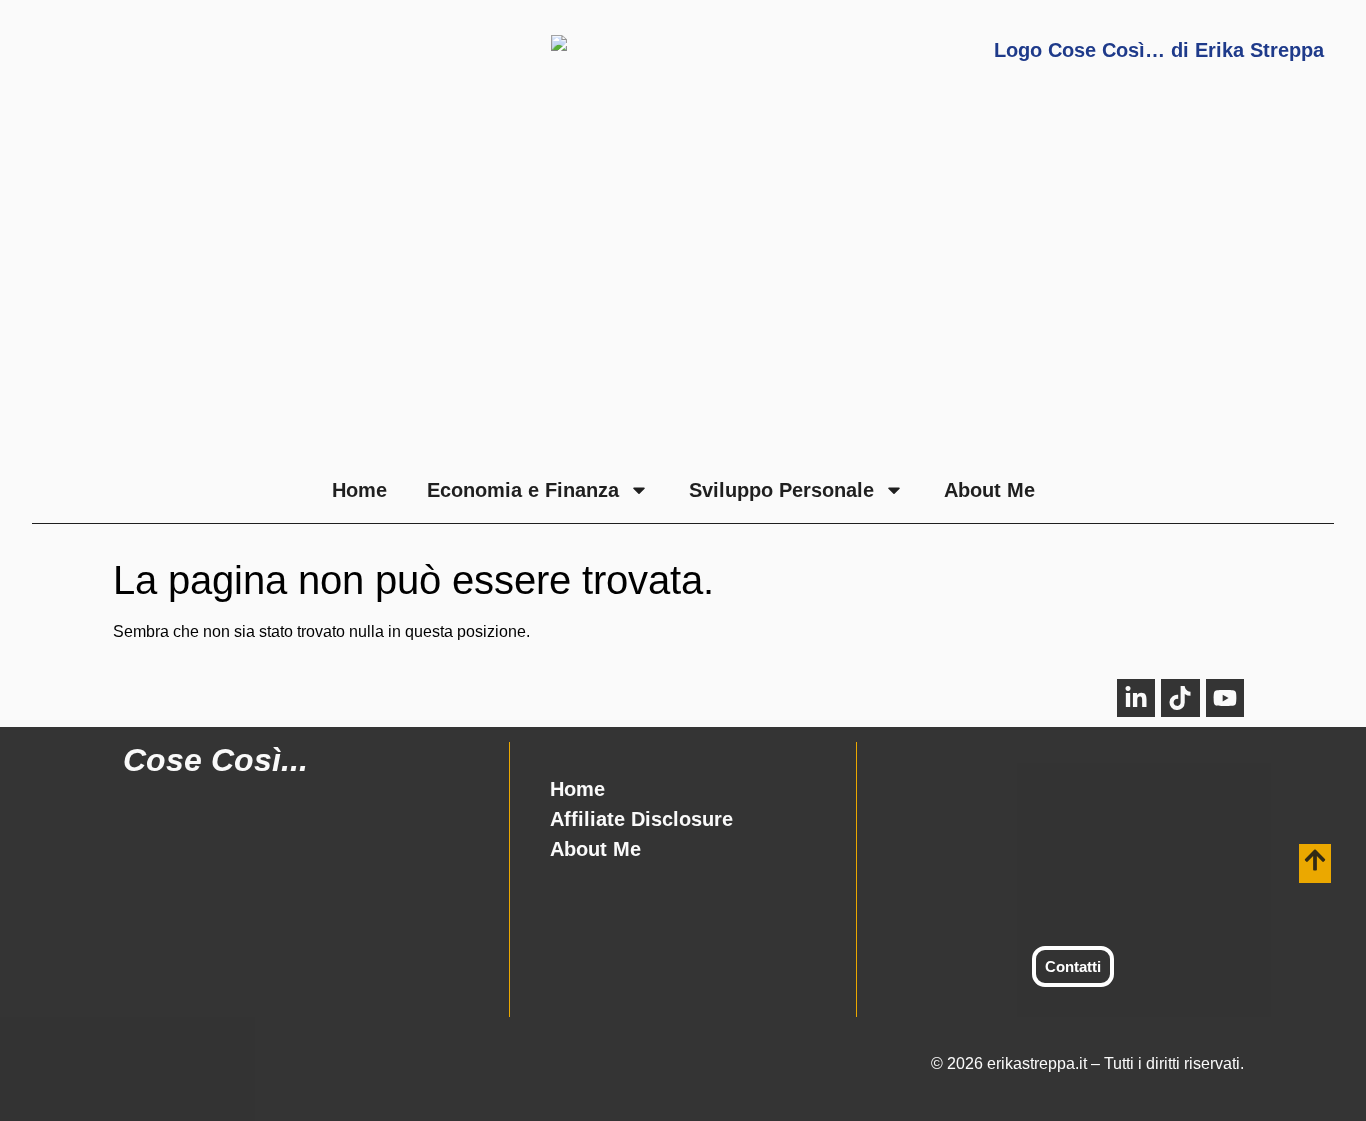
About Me (989, 490)
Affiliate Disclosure (641, 819)
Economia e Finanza (523, 490)
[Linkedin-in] (1136, 698)
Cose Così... (215, 760)
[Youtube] (1225, 698)
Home (359, 490)
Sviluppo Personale (781, 490)
